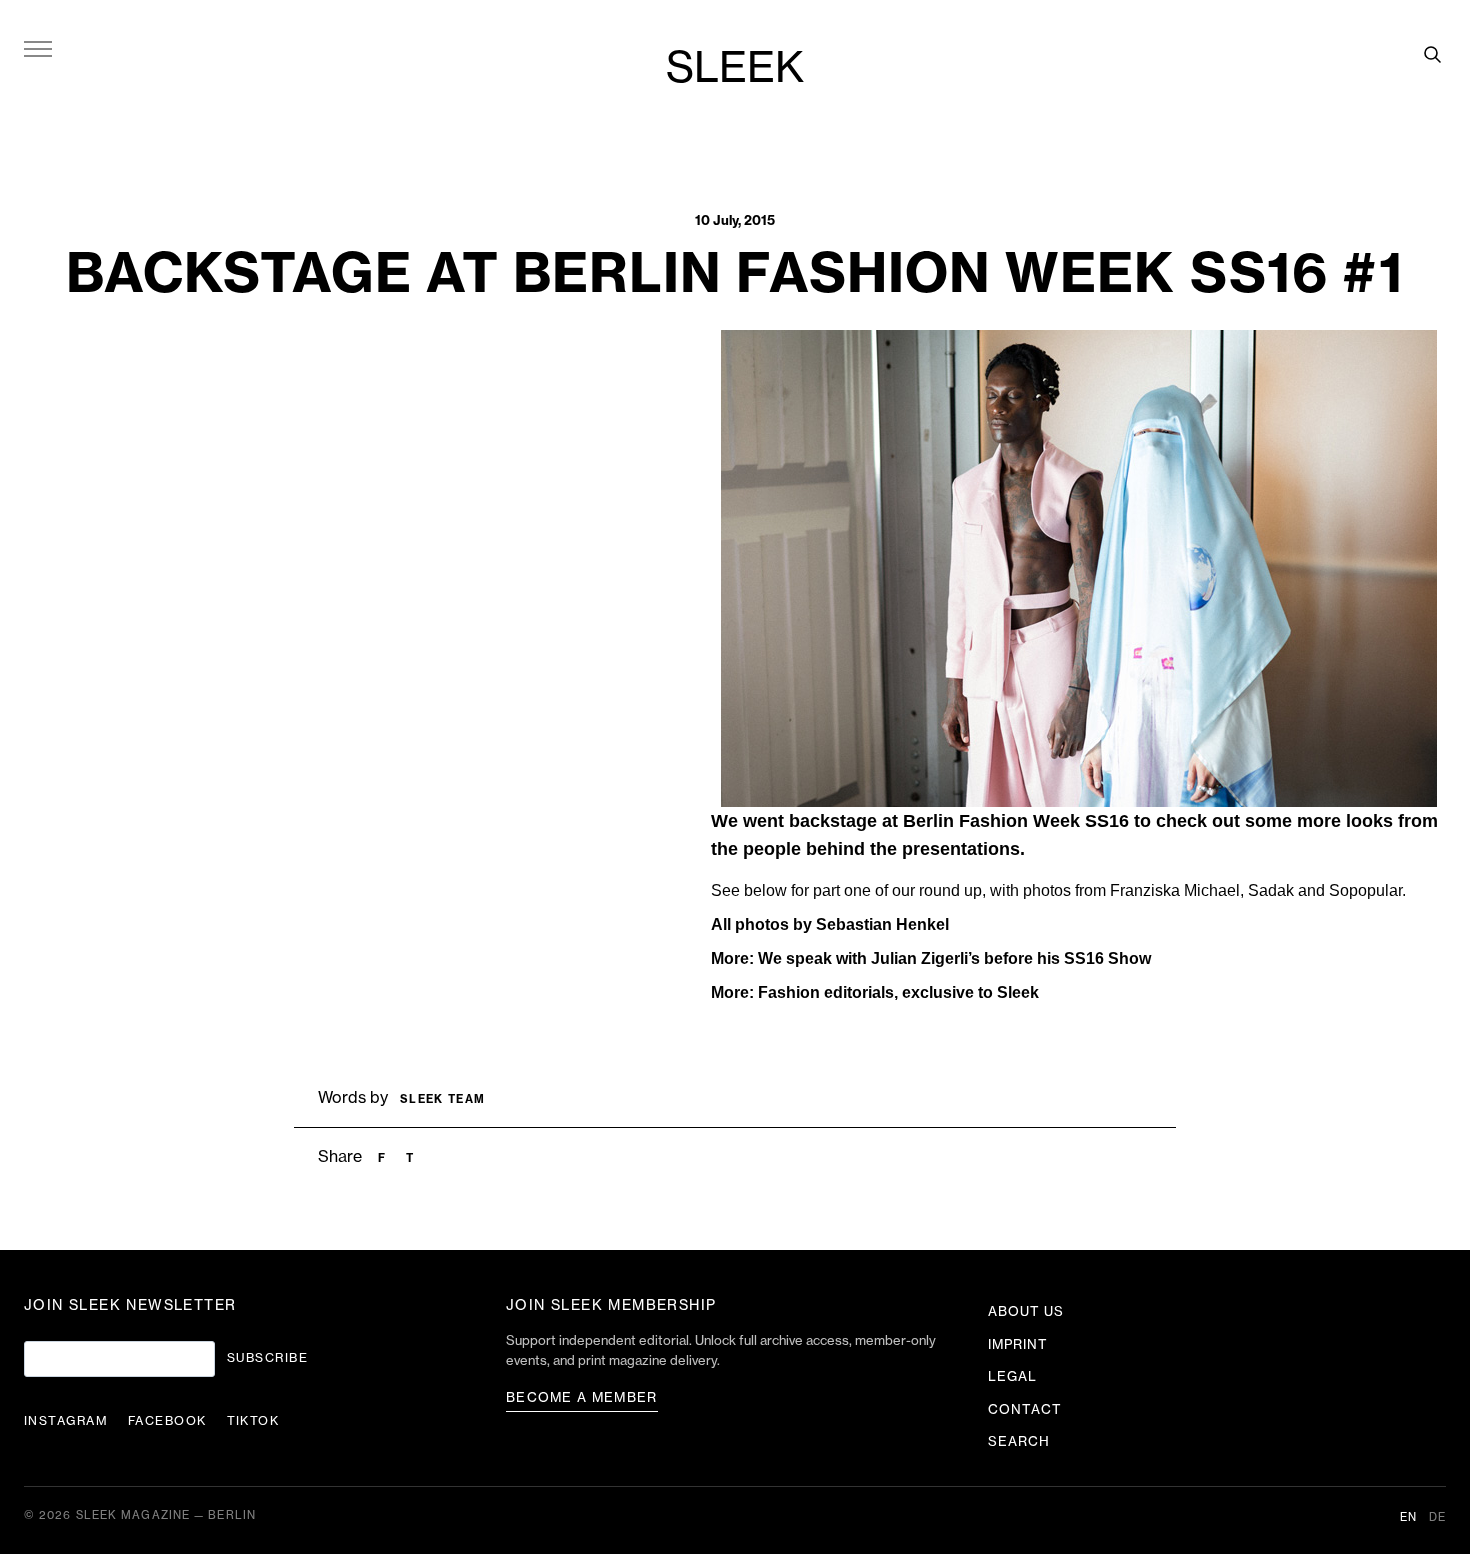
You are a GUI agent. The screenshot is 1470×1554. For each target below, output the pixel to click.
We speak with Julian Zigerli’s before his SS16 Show (954, 958)
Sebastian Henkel (882, 924)
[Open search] (1432, 54)
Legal (1012, 1376)
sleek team (442, 1099)
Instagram (66, 1421)
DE (1437, 1517)
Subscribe (267, 1358)
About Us (1026, 1311)
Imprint (1018, 1344)
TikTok (253, 1421)
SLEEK (735, 69)
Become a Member (582, 1397)
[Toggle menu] (38, 48)
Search (1019, 1441)
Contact (1025, 1409)
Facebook (167, 1421)
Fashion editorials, (828, 992)
